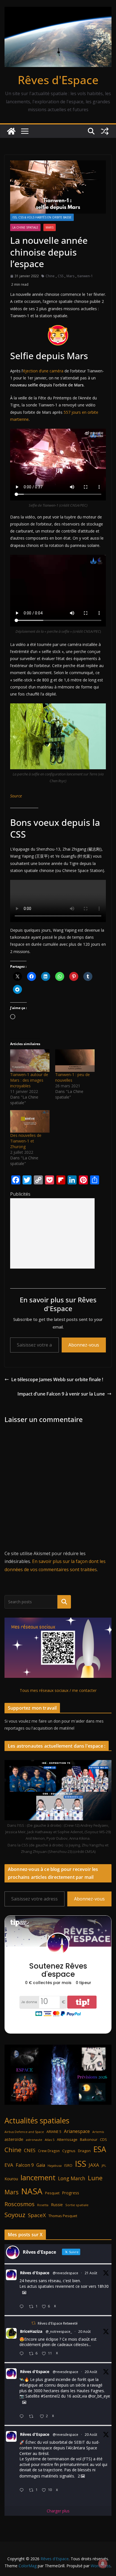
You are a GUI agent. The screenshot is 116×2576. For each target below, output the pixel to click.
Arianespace (77, 2131)
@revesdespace (65, 2273)
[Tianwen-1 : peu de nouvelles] (75, 1061)
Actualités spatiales (37, 2120)
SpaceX (37, 2215)
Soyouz (15, 2215)
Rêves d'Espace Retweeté (58, 2323)
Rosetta (43, 2205)
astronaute (34, 2140)
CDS (103, 2139)
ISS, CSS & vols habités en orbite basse (42, 217)
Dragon (84, 2151)
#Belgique (29, 2385)
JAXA (94, 2165)
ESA (100, 2149)
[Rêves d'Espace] (11, 131)
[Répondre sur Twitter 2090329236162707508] (23, 2417)
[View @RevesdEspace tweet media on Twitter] (24, 2293)
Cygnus (69, 2151)
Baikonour (89, 2139)
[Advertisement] (52, 1233)
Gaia (41, 2165)
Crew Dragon (49, 2151)
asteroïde (14, 2139)
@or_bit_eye (99, 2396)
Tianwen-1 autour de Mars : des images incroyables (29, 1080)
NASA (32, 2191)
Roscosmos (20, 2204)
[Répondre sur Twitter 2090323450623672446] (23, 2490)
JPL (104, 2165)
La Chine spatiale (25, 227)
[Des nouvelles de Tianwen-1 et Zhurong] (30, 1121)
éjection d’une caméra (43, 371)
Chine (50, 276)
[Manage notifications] (103, 2564)
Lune (95, 2178)
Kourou (11, 2179)
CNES (30, 2150)
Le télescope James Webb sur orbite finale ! (57, 1379)
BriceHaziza (31, 2331)
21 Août (91, 2273)
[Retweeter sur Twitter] (34, 2323)
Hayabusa (55, 2165)
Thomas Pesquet (63, 2216)
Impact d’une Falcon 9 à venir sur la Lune (61, 1394)
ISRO (68, 2165)
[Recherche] (64, 1602)
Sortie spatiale (77, 2205)
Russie (57, 2205)
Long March (72, 2178)
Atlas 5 (50, 2140)
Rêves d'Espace (58, 80)
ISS (81, 2164)
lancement (38, 2177)
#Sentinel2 (50, 2396)
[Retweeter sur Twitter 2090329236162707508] (33, 2417)
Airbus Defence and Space (24, 2132)
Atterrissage (67, 2139)
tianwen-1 (85, 276)
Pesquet (52, 2193)
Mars (50, 227)
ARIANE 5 (54, 2132)
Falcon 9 (25, 2165)
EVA (9, 2165)
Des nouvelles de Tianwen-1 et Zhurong (26, 1141)
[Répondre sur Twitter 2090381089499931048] (23, 2354)
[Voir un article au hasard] (105, 131)
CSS (61, 276)
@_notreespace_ (59, 2332)
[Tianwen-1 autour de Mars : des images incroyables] (30, 1061)
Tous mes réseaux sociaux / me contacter (58, 1690)
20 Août (84, 2332)
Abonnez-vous (84, 1345)
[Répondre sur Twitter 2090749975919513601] (23, 2307)
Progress (71, 2193)
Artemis (98, 2132)
